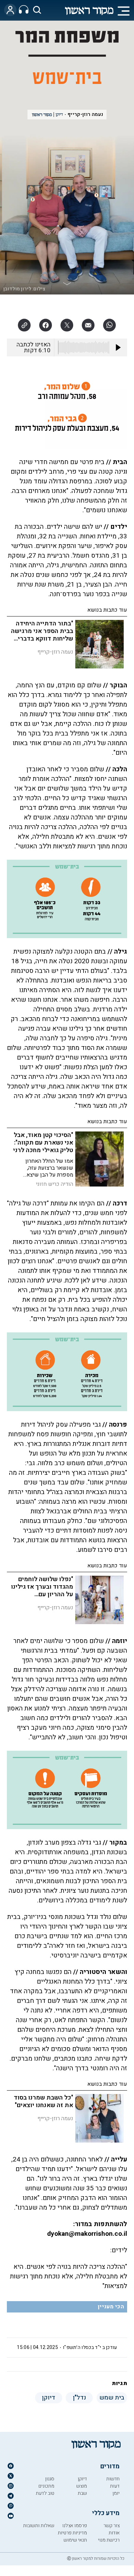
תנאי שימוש (75, 2540)
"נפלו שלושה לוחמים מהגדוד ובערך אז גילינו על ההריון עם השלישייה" (42, 1591)
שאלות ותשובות (39, 2526)
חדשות (113, 2479)
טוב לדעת (45, 2493)
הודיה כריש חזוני (55, 1184)
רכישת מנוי (109, 2540)
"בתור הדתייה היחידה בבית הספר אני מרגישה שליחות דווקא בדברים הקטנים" (42, 635)
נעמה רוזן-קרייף (85, 114)
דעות (115, 2486)
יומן (116, 2493)
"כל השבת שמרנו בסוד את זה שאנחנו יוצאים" (43, 2101)
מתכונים (46, 2486)
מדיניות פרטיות (72, 2533)
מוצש (82, 2486)
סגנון (50, 2479)
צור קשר (111, 2526)
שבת (82, 2493)
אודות (114, 2533)
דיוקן (82, 2479)
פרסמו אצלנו (75, 2526)
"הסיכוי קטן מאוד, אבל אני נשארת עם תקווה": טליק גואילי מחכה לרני (43, 1143)
